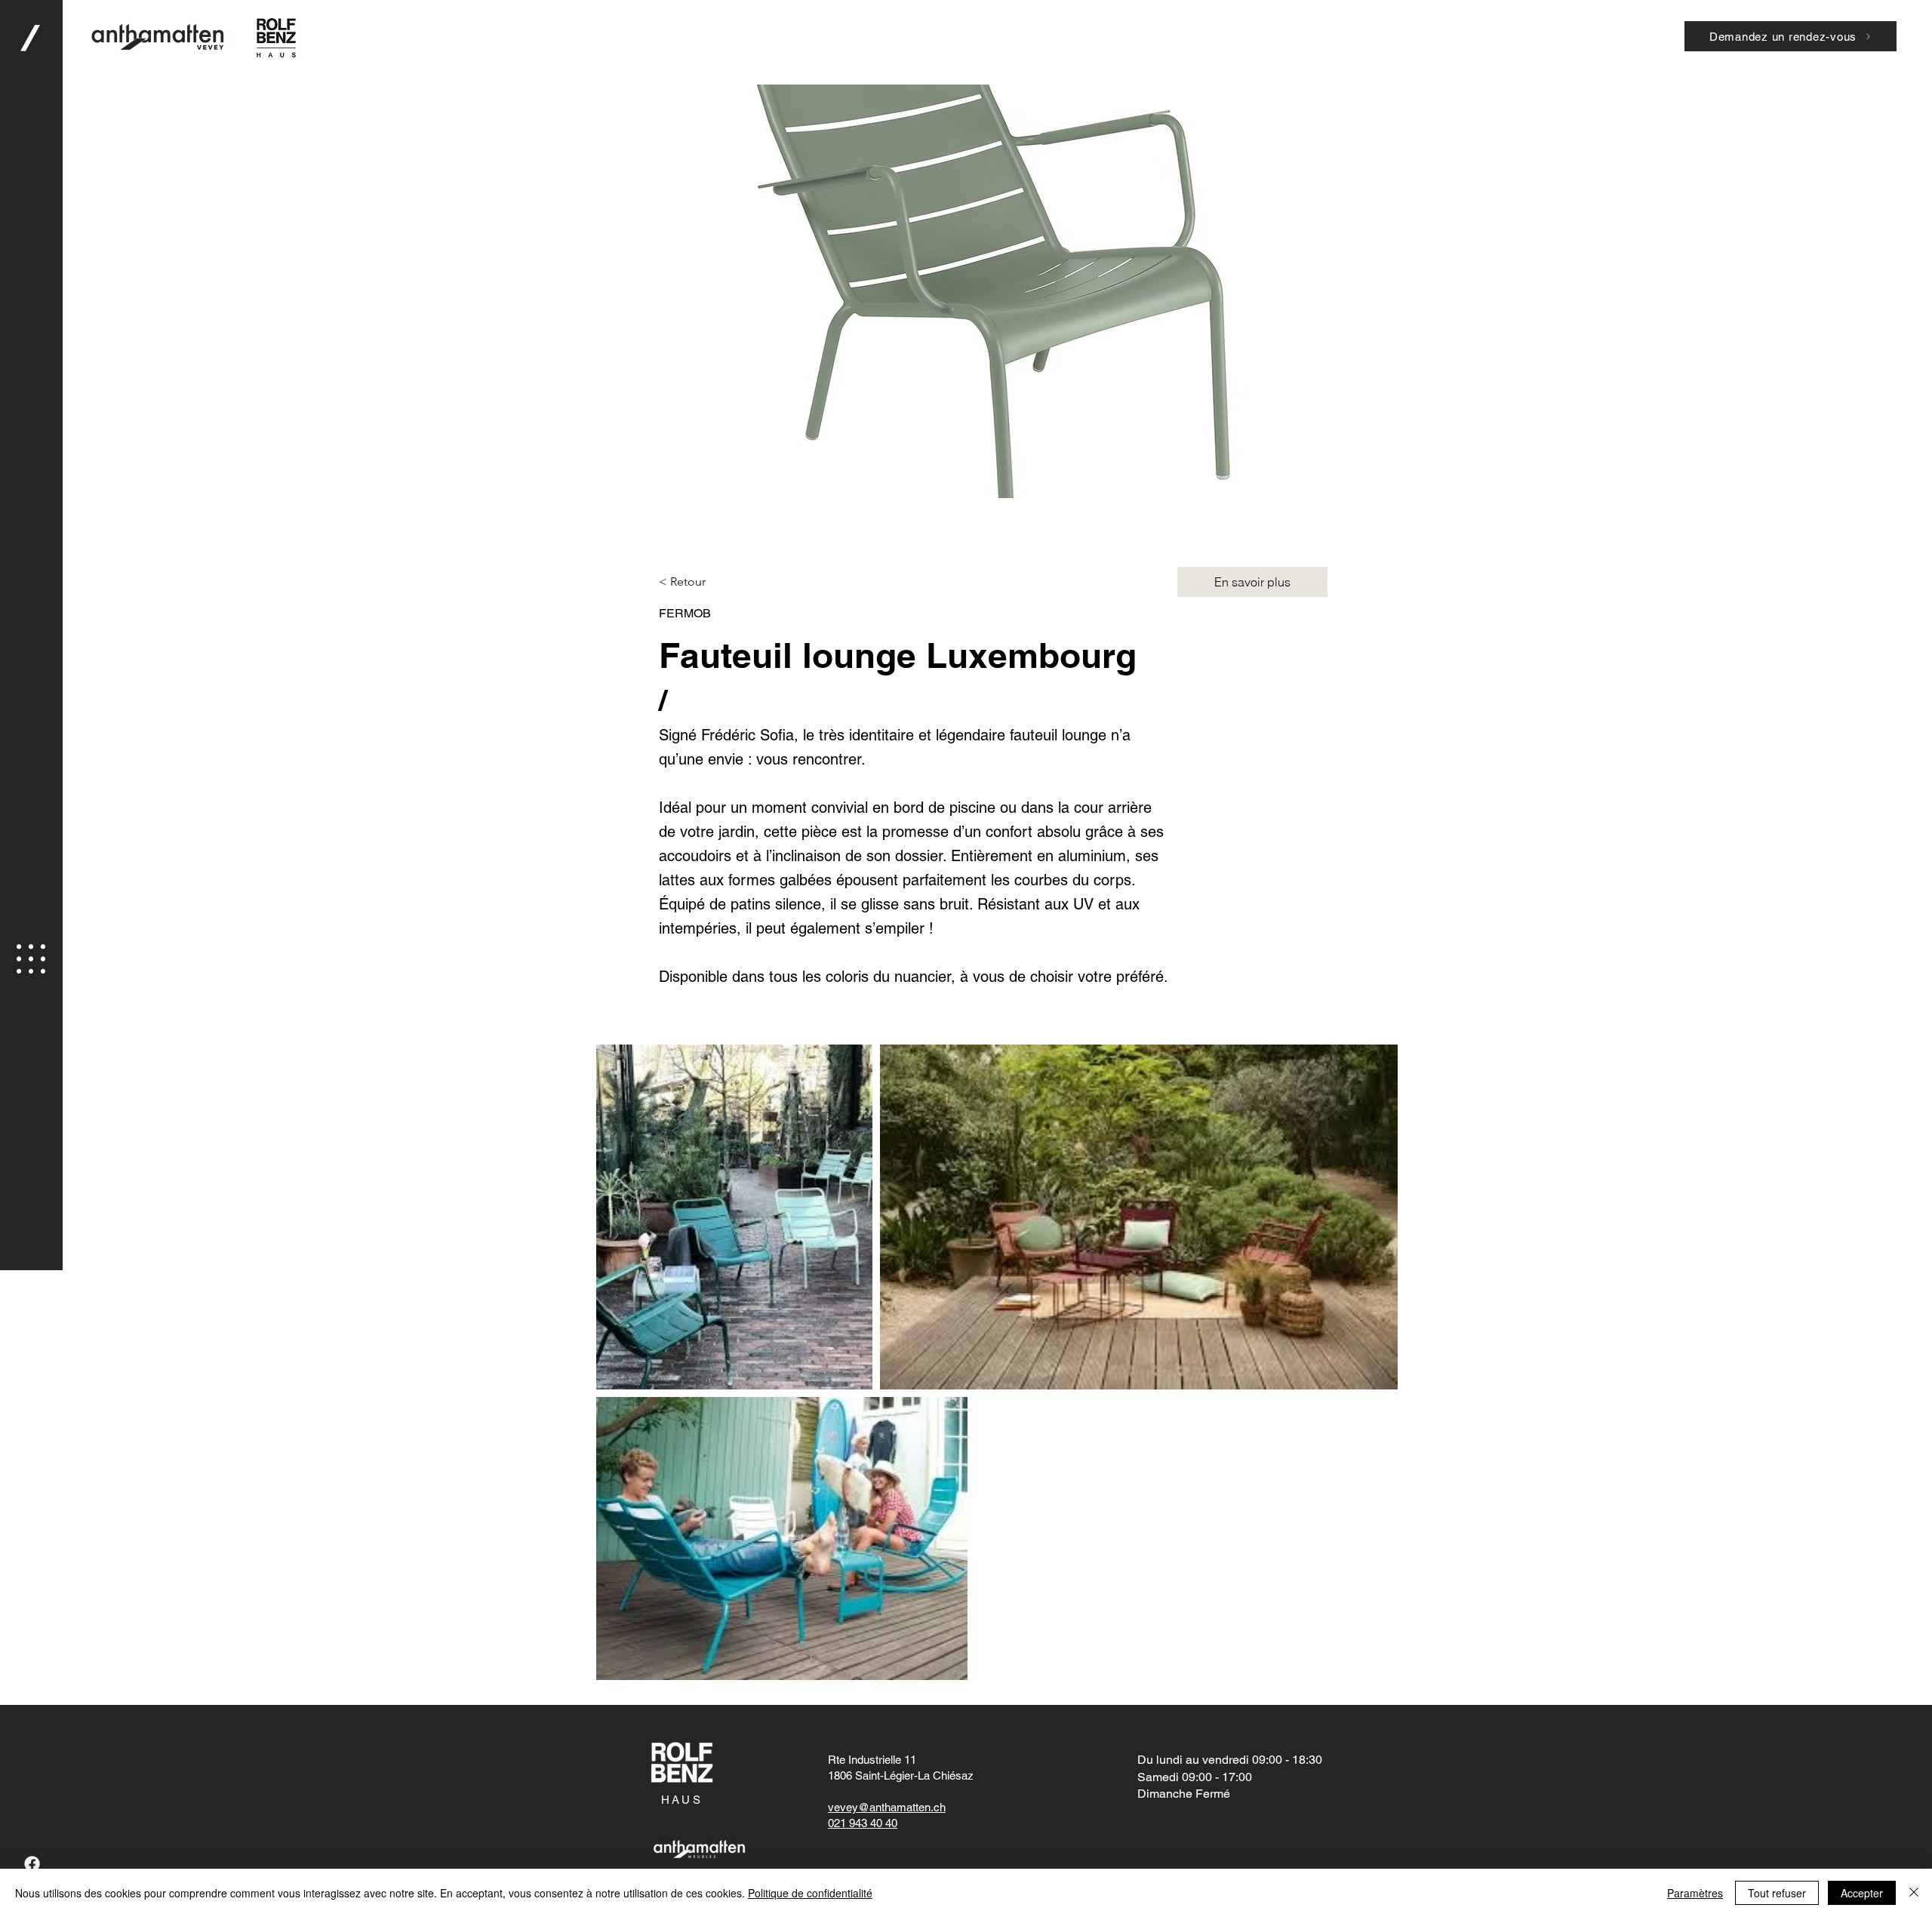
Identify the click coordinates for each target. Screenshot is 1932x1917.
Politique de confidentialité (810, 1893)
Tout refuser (1777, 1893)
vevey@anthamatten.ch (887, 1807)
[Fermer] (1914, 1893)
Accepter (1862, 1893)
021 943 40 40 (863, 1823)
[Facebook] (32, 1864)
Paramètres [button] (1695, 1893)
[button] (31, 959)
